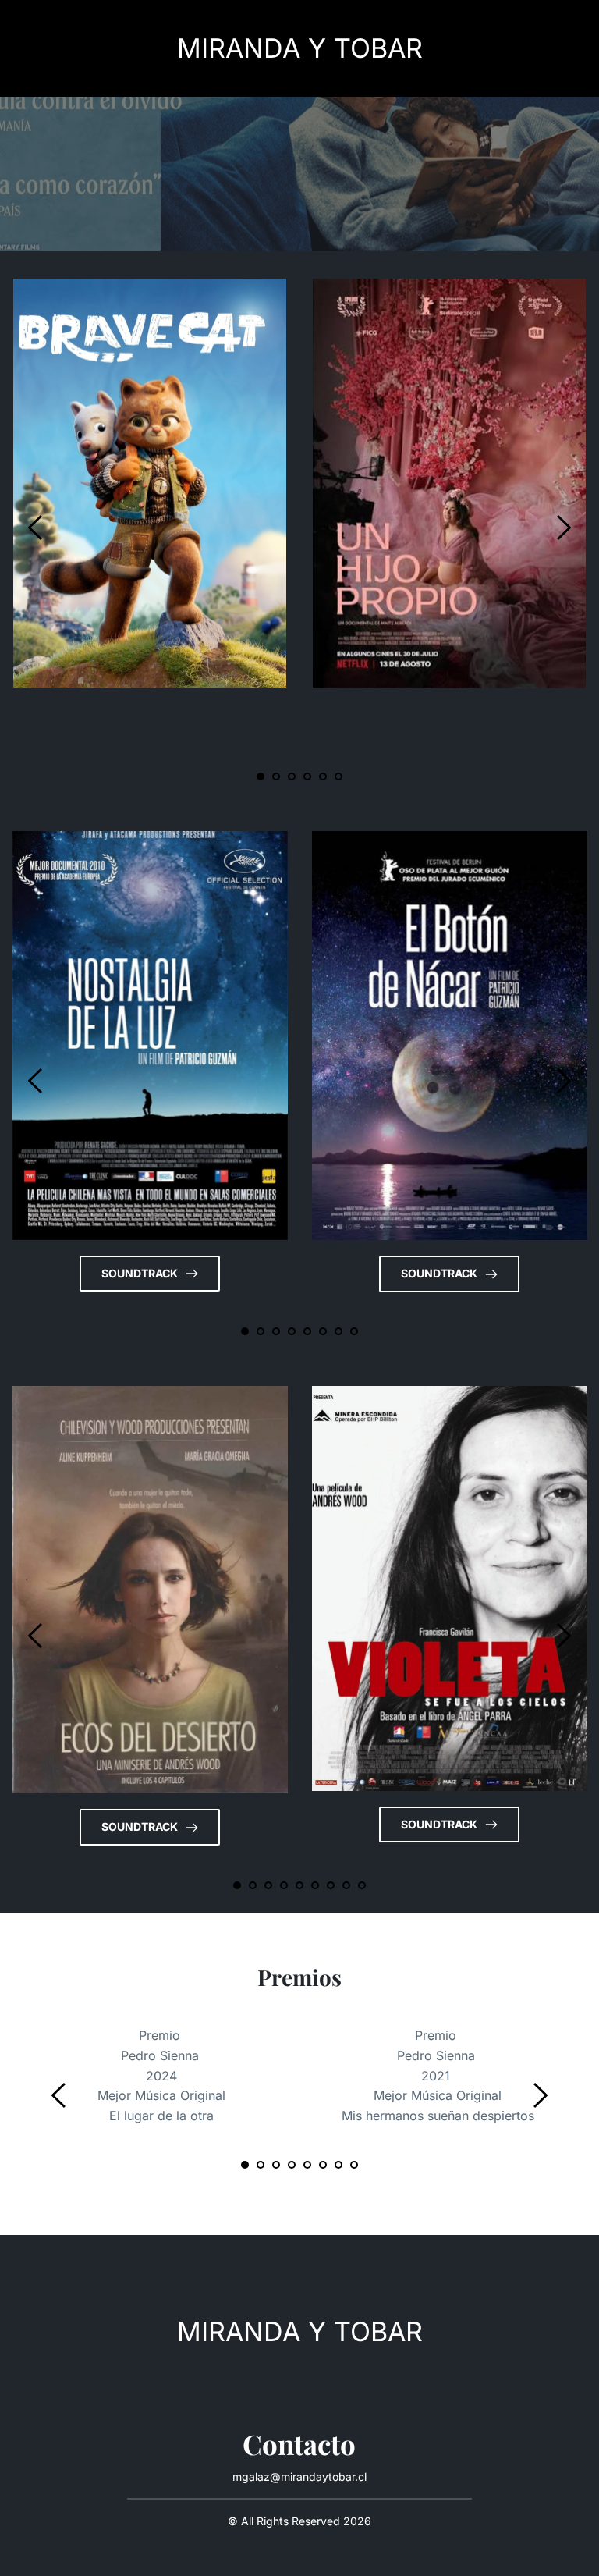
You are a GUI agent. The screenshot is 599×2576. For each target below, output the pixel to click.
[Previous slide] (36, 528)
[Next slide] (563, 528)
